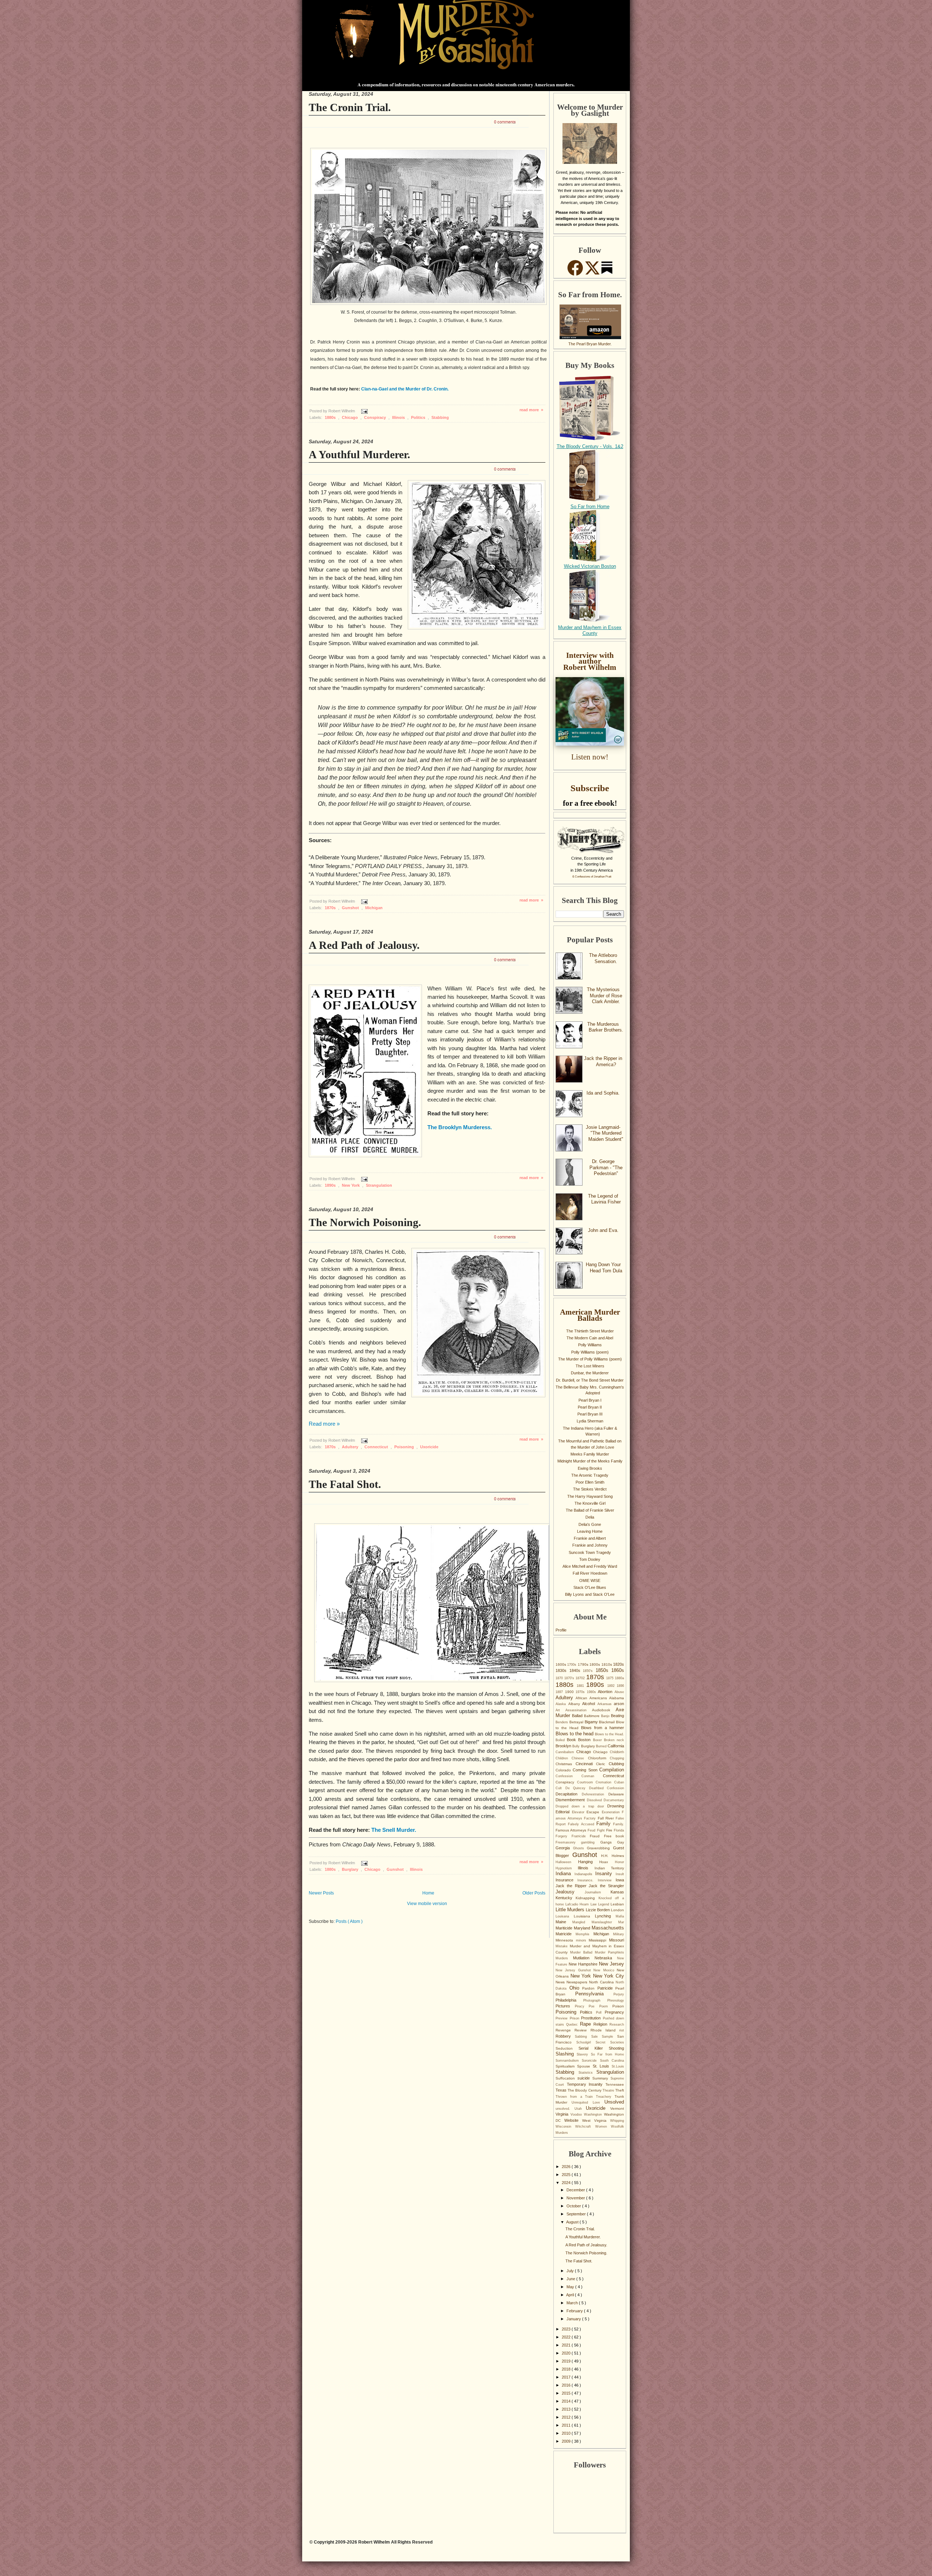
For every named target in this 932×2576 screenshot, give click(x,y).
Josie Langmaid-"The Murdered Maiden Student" (605, 1133)
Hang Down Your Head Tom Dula (604, 1268)
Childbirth (617, 1752)
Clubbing (616, 1764)
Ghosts (580, 1848)
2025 (567, 2175)
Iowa (620, 1880)
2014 (567, 2401)
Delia (590, 1517)
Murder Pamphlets (609, 1952)
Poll (600, 2012)
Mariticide (565, 1928)
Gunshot (351, 908)
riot (622, 2030)
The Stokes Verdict (590, 1489)
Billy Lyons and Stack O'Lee (590, 1594)
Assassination (579, 1710)
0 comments (505, 122)
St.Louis (618, 2066)
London (617, 1910)
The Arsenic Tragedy (590, 1475)
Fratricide (581, 1836)
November (576, 2198)
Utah (580, 2109)
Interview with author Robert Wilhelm (590, 661)
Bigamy (592, 1722)
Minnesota (566, 1940)
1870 (560, 1678)
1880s (331, 417)
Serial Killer (594, 2048)
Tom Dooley (590, 1559)
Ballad (578, 1716)
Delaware (616, 1794)
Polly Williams (590, 1345)
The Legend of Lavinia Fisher (604, 1199)
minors (582, 1940)
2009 (567, 2441)
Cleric (602, 1764)
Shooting (616, 2048)
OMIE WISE (590, 1580)
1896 (620, 1686)
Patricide (607, 1988)
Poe (594, 2006)
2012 (567, 2417)
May (571, 2287)
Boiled (561, 1740)
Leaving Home (590, 1531)
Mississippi (599, 1940)
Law (594, 1904)
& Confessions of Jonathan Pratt (592, 877)
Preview (563, 2018)
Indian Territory (609, 1868)
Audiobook (604, 1710)
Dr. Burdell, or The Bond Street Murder (590, 1380)
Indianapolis (585, 1874)
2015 (567, 2393)
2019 (567, 2361)
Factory (591, 1818)
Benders (562, 1722)
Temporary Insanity (586, 2084)
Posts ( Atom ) (349, 1921)
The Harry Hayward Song (590, 1496)
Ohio (576, 1988)
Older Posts (534, 1893)
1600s (561, 1664)
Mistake (563, 1946)
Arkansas (606, 1704)
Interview (607, 1880)
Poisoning (405, 1447)
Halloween (567, 1862)
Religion (601, 2024)
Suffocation (566, 2078)
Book (572, 1740)
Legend (604, 1904)
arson (619, 1704)
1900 (570, 1692)
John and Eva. (603, 1230)
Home (428, 1893)
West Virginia (596, 2121)
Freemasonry (568, 1842)
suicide (585, 2078)
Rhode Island (605, 2030)
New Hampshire (584, 1964)
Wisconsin (565, 2127)
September (577, 2214)
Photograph (595, 2000)
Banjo (606, 1716)
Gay (621, 1842)
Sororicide (591, 2061)
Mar (621, 1922)
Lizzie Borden (598, 1910)
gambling (591, 1842)
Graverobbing (600, 1848)
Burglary (351, 1869)
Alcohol (590, 1704)
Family (605, 1824)
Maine (564, 1922)
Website (573, 2120)
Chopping (617, 1758)
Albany (575, 1704)
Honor (619, 1862)
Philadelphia (569, 2000)
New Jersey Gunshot (574, 1970)
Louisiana (584, 1916)
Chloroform (599, 1758)
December (576, 2190)
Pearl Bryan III (590, 1414)
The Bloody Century (585, 2090)
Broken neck (614, 1740)
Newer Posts (321, 1893)
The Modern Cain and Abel (590, 1338)
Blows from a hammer (603, 1728)
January (574, 2319)
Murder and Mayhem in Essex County (590, 631)
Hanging (589, 1862)
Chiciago (601, 1752)
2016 (567, 2385)
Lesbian (617, 1904)
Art (560, 1710)
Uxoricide (429, 1447)
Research (617, 2025)
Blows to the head (575, 1734)
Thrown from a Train (576, 2097)
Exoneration (612, 1812)
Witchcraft (585, 2127)
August (573, 2222)
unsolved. (565, 2109)
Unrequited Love (588, 2102)
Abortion (606, 1692)
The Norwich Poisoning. (365, 1222)
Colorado (564, 1770)
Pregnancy (614, 2012)
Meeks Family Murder (590, 1454)
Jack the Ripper (572, 1886)
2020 (567, 2353)
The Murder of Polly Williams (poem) (590, 1359)
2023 (567, 2329)
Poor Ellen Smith (590, 1482)
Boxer (599, 1740)
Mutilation (584, 1958)
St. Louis (602, 2066)
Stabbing (440, 417)
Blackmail (607, 1722)
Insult (620, 1874)
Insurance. (587, 1880)
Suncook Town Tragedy (590, 1552)
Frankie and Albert (590, 1538)
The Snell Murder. (394, 1830)
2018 (567, 2369)
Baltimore (593, 1716)
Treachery (605, 2097)
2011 (567, 2425)
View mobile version (427, 1904)
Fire (610, 1830)
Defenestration (595, 1794)
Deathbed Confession (607, 1788)
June (571, 2279)
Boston (585, 1740)
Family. (619, 1824)
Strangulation (379, 1185)
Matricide (566, 1934)
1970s (581, 1692)
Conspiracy (376, 417)
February (575, 2311)
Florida (619, 1830)
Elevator (579, 1812)
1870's (570, 1678)
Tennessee (615, 2084)
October (574, 2206)
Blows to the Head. (609, 1734)
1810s (607, 1664)
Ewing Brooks (590, 1468)
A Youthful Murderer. (360, 454)
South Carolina (612, 2061)
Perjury (619, 1994)
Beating (617, 1716)
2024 (567, 2183)
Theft (620, 2090)
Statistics (588, 2073)
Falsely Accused (582, 1824)
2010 (567, 2433)
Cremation (605, 1782)
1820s (619, 1664)
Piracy (582, 2006)
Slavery (584, 2054)
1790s (584, 1664)
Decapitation (569, 1794)
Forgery (564, 1836)
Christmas (566, 1764)
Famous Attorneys (572, 1830)
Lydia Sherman (590, 1421)
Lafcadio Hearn (578, 1904)
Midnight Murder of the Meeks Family (590, 1461)
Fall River (607, 1818)
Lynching (605, 1916)
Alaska (562, 1704)
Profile (561, 1630)
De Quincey (577, 1788)
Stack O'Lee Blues (590, 1587)
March (573, 2303)
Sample (609, 2037)
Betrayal (577, 1722)
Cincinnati (586, 1764)
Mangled (582, 1922)
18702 (581, 1678)
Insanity (605, 1874)
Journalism (598, 1892)
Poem (606, 2006)
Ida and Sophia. (603, 1093)
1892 (612, 1686)
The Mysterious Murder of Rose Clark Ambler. (605, 996)
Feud (592, 1830)
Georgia (564, 1848)
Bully (576, 1746)
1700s (572, 1665)
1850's (589, 1671)
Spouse (585, 2066)
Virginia (563, 2114)
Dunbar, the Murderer (590, 1373)
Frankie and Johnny (590, 1545)
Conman (592, 1776)
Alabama (617, 1698)
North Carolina (602, 1982)
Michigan (374, 908)
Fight (602, 1830)
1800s (595, 1664)
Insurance (566, 1880)
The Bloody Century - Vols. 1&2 (590, 446)
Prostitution (592, 2018)
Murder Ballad (582, 1952)
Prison (576, 2018)
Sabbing (583, 2037)
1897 (560, 1692)
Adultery (351, 1447)
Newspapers (578, 1982)
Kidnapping (587, 1898)
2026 (567, 2167)
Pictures (565, 2006)
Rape (587, 2024)
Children (564, 1758)
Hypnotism (567, 1868)
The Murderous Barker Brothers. (605, 1027)
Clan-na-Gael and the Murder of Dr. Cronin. (405, 389)
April (570, 2295)
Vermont (617, 2108)
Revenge (565, 2030)
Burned (602, 1746)
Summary (601, 2078)
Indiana (565, 1874)
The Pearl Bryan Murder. (590, 344)
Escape (594, 1812)
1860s (618, 1670)
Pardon (590, 1988)
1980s (593, 1692)
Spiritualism (566, 2066)
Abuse (619, 1692)
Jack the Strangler (606, 1886)
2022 (567, 2337)
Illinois (399, 417)
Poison (618, 2006)
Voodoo (577, 2114)
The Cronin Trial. (350, 107)
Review (582, 2030)
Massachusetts (608, 1928)
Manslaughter (605, 1922)
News (561, 1982)
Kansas (617, 1892)
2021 (567, 2345)
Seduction (567, 2048)
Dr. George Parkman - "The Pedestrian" (606, 1167)
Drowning (616, 1806)
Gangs (609, 1842)
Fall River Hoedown (590, 1573)
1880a (619, 1678)
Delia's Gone (590, 1524)
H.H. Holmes (613, 1856)
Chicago (350, 417)
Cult (560, 1788)
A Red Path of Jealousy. (364, 945)
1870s (331, 908)
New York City (609, 1976)
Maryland (583, 1928)
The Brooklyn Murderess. (460, 1127)
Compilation (612, 1770)
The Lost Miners (590, 1366)
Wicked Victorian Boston (590, 566)
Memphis (585, 1934)
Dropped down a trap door (581, 1806)
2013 (567, 2409)
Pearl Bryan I (590, 1400)
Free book (614, 1836)
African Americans (592, 1698)
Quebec (573, 2025)
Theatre (609, 2090)
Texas (562, 2090)
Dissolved (595, 1800)
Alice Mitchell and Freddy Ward (590, 1566)
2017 (567, 2377)
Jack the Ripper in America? (603, 1061)
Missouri (617, 1940)
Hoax (607, 1862)
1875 (611, 1678)
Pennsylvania (595, 1994)
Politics (419, 417)
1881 (582, 1686)
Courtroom (587, 1782)
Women (603, 2127)
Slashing (566, 2054)
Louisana (565, 1916)
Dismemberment (571, 1800)
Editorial (564, 1812)
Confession (568, 1776)
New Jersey (611, 1964)
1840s (576, 1670)
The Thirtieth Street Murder (590, 1331)
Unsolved (614, 2102)
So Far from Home (590, 506)
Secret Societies (610, 2042)
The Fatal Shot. (345, 1484)
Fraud (597, 1836)
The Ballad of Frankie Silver (590, 1510)
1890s (331, 1185)
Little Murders (571, 1910)
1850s (604, 1670)
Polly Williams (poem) (590, 1352)
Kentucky (566, 1898)
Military (619, 1934)
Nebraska (606, 1958)
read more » (531, 410)
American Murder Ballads (590, 1315)
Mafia (620, 1916)
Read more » (324, 1424)
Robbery (565, 2036)
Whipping (617, 2121)
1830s (562, 1670)
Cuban (619, 1782)
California (616, 1746)
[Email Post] (363, 411)
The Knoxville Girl (590, 1503)
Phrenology (616, 2000)
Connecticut (377, 1447)
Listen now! (590, 757)
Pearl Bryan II (590, 1407)
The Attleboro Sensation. (603, 958)
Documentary (614, 1800)
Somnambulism (569, 2061)
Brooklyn (564, 1746)
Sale (597, 2037)
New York (351, 1185)
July (571, 2271)
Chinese (580, 1758)
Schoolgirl (586, 2042)
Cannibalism (566, 1752)
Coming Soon (586, 1770)
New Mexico (605, 1970)
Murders (564, 1958)
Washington (594, 2114)
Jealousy (570, 1892)
